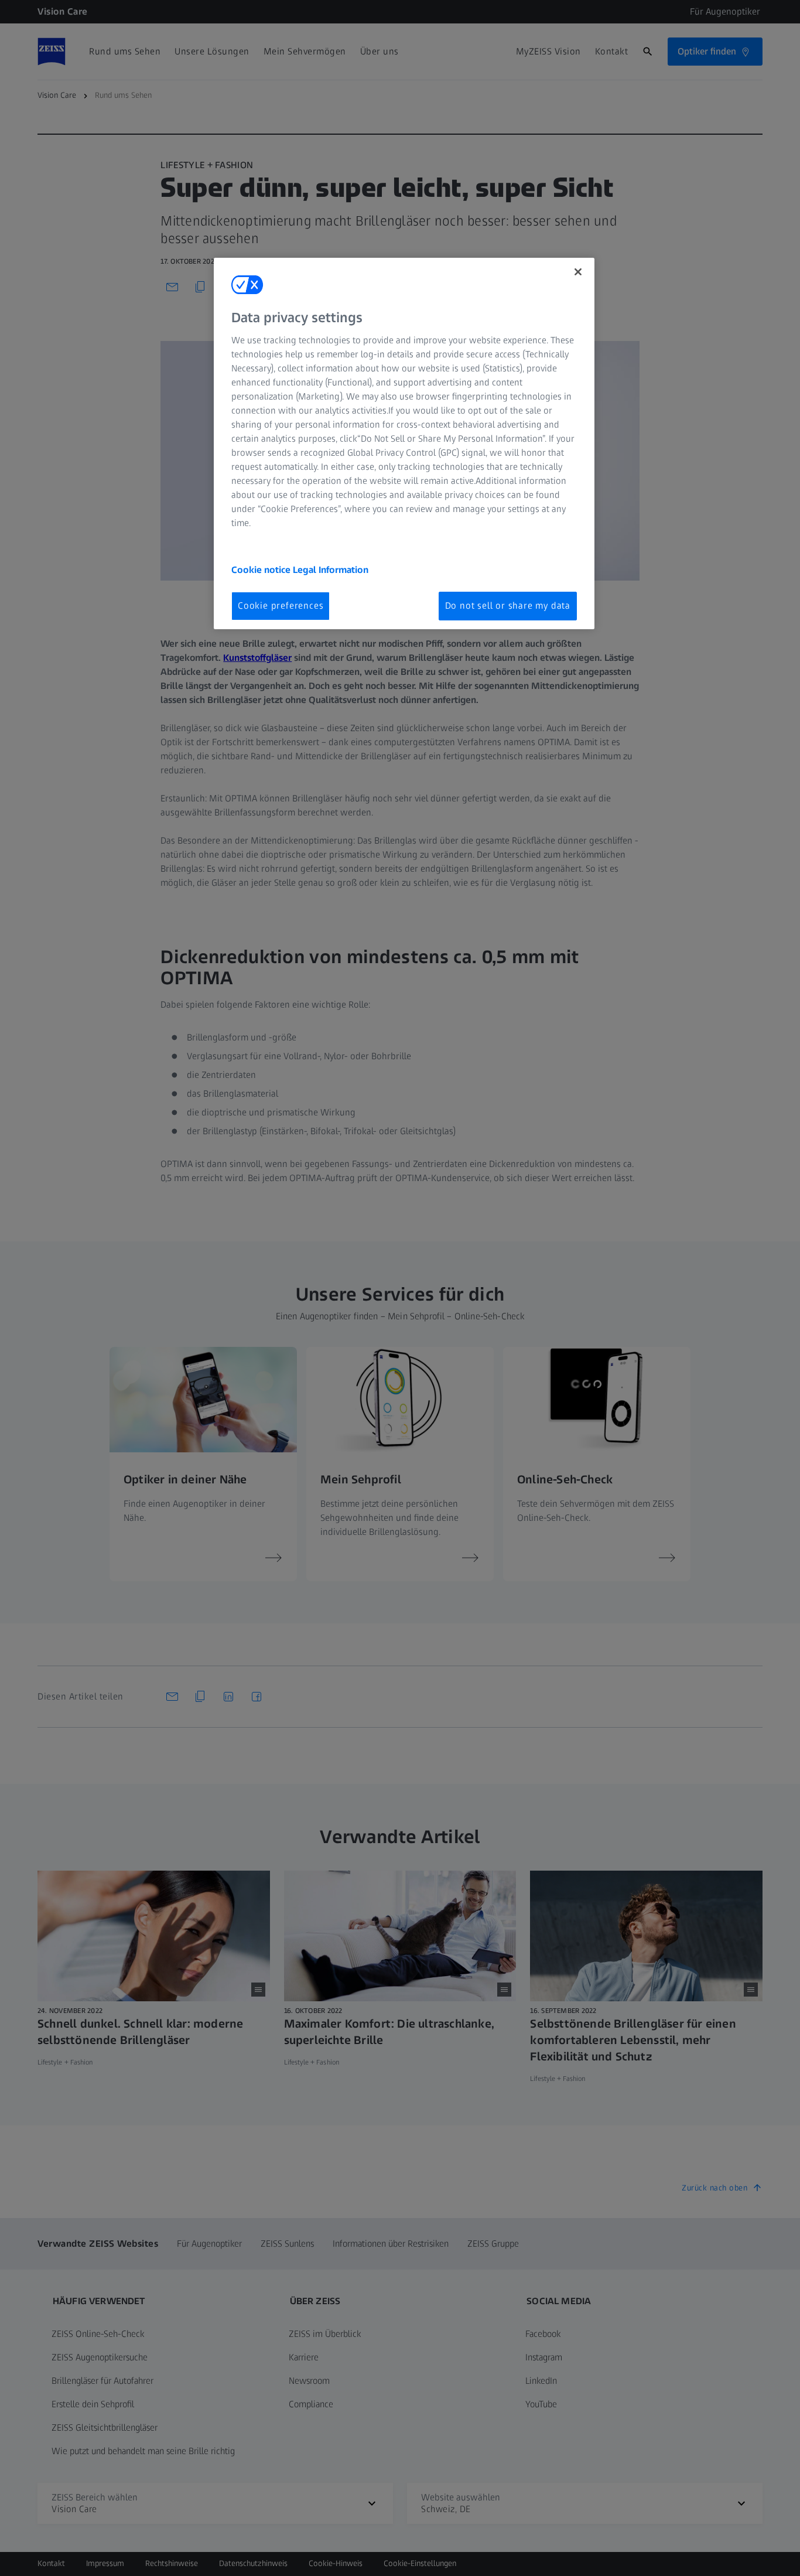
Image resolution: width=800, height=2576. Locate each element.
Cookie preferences (281, 605)
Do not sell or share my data (508, 605)
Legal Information (331, 570)
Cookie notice (262, 570)
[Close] (578, 272)
